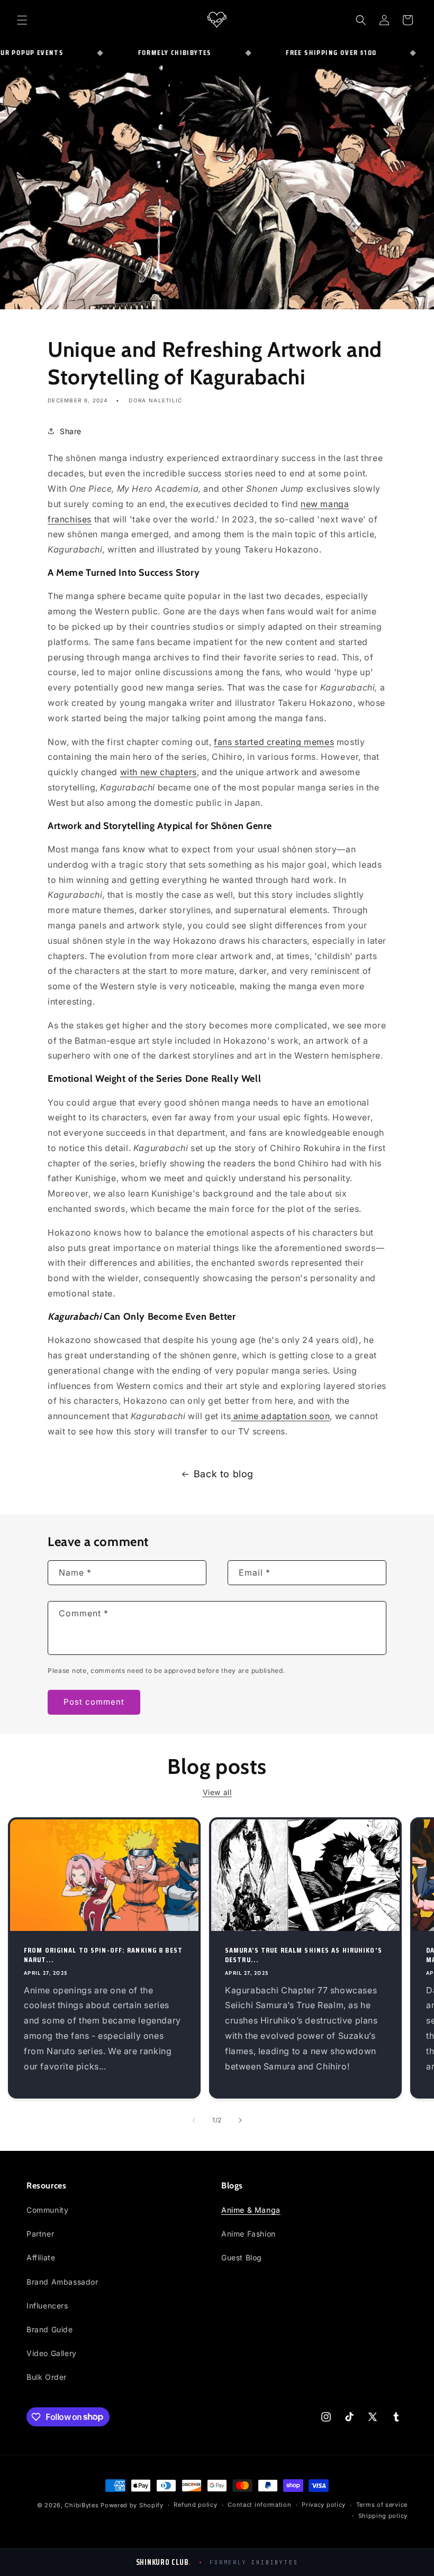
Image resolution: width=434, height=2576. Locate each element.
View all (217, 1792)
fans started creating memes (274, 742)
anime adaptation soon (280, 1416)
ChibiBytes (82, 2505)
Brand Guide (50, 2329)
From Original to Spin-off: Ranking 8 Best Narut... (103, 1955)
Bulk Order (47, 2377)
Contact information (259, 2505)
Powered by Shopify (132, 2505)
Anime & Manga (251, 2210)
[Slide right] (240, 2120)
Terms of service (382, 2505)
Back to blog (224, 1474)
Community (47, 2210)
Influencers (47, 2306)
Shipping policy (383, 2516)
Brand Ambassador (62, 2282)
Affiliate (41, 2257)
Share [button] (71, 431)
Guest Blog (242, 2257)
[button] (22, 20)
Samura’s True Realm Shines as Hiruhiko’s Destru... (304, 1955)
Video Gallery (52, 2353)
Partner (40, 2234)
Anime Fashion (248, 2234)
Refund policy (195, 2505)
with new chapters (159, 772)
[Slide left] (194, 2120)
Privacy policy (324, 2505)
